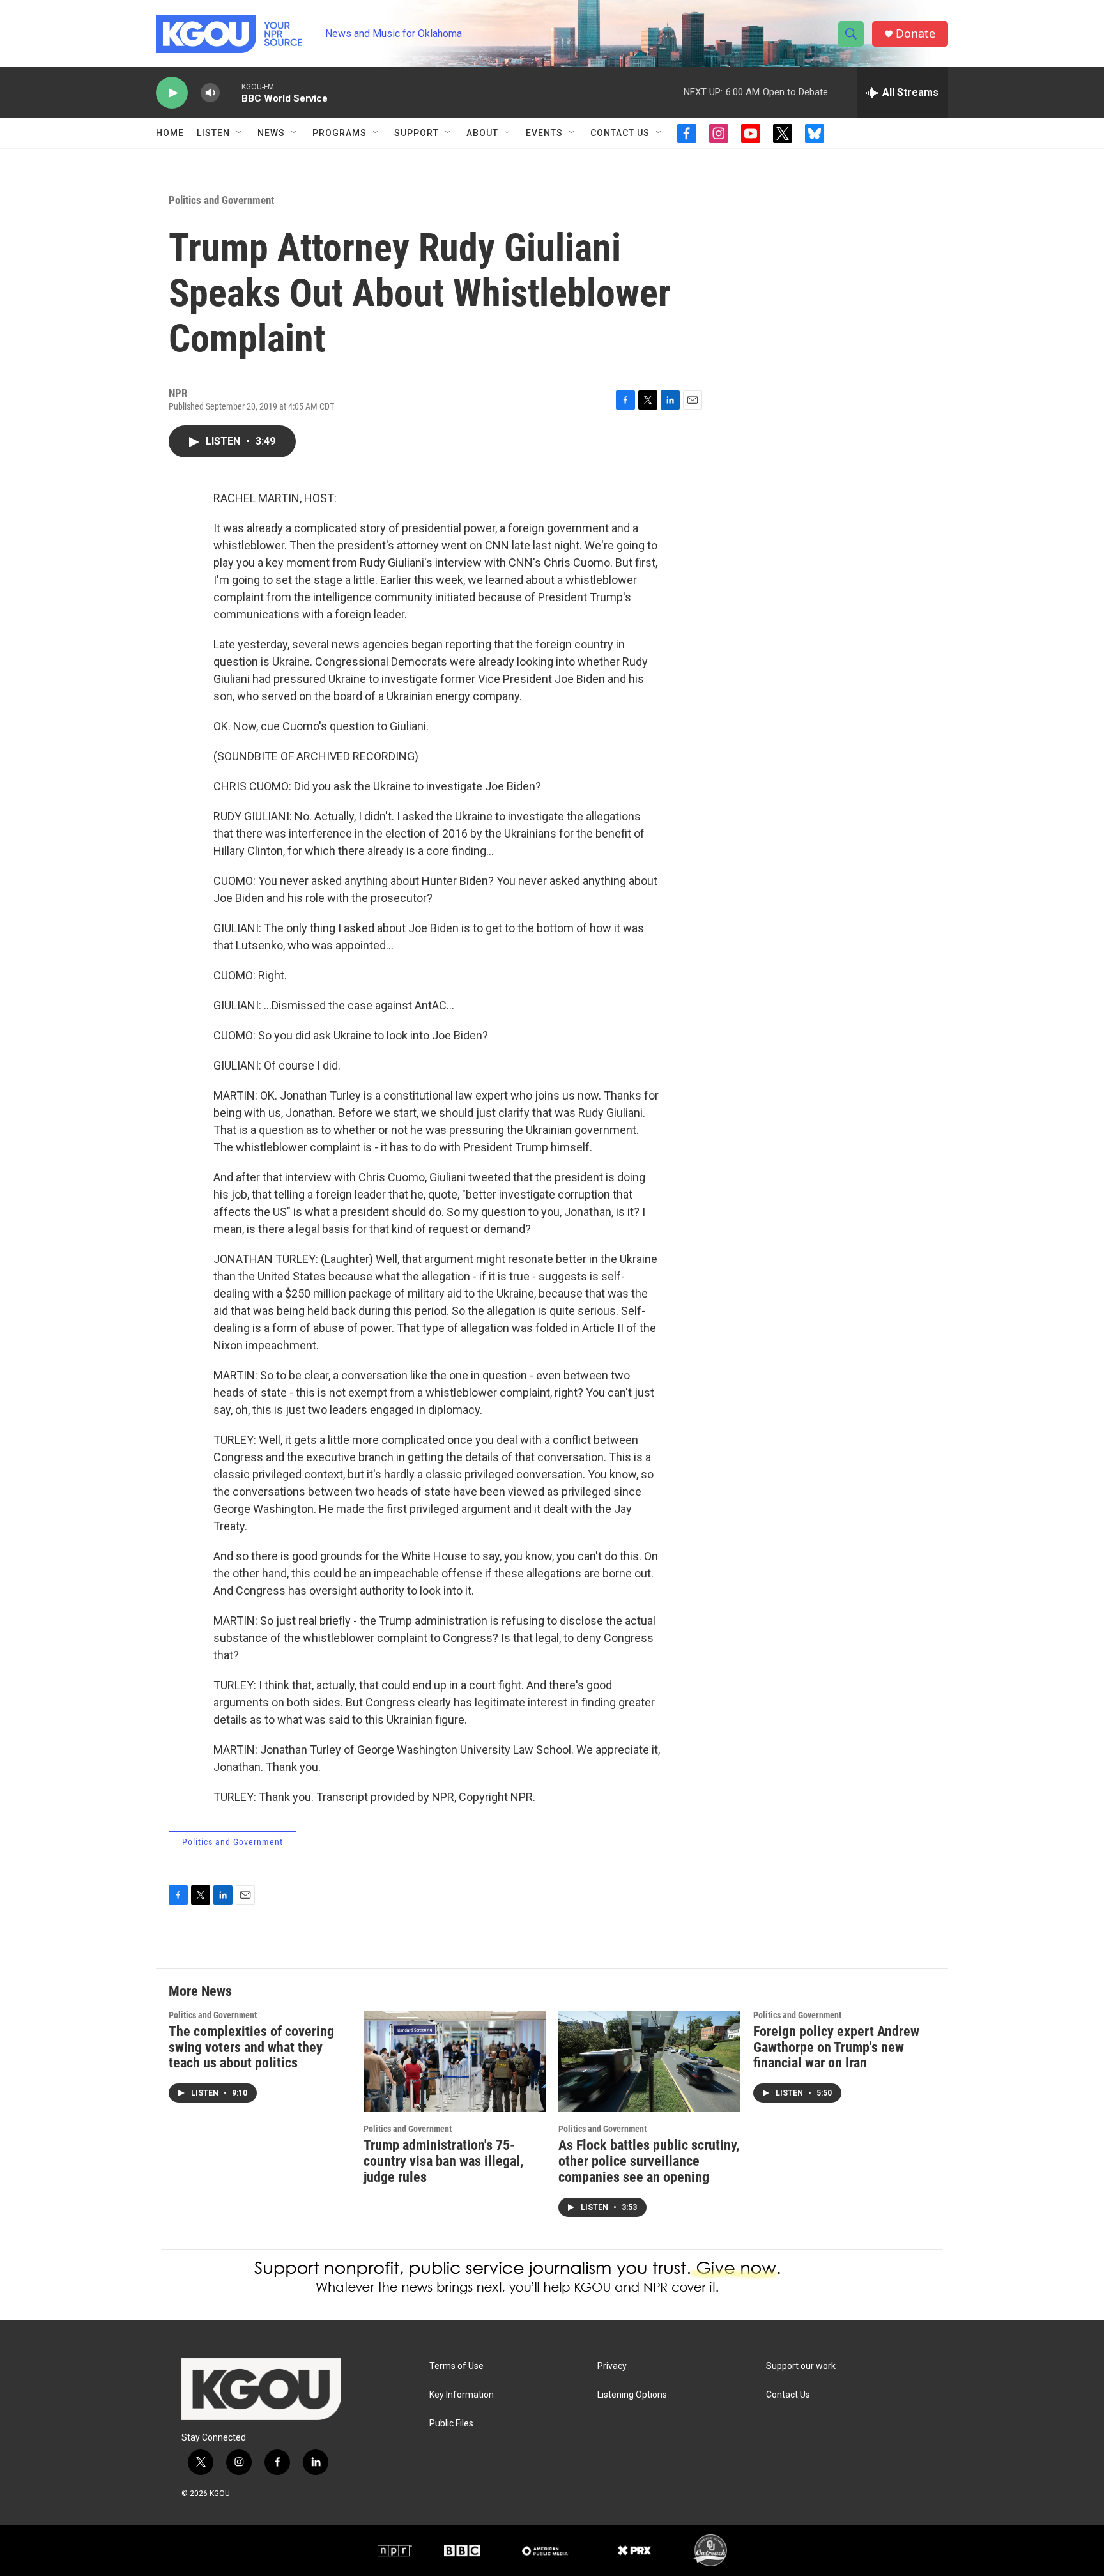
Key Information (462, 2395)
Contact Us (620, 133)
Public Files (451, 2424)
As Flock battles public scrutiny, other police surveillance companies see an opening (649, 2161)
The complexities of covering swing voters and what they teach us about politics (251, 2047)
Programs (340, 133)
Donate (916, 34)
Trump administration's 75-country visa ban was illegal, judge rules (443, 2161)
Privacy (612, 2366)
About (482, 133)
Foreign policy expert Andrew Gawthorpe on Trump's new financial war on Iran (836, 2047)
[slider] (231, 92)
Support (417, 133)
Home (170, 133)
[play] (172, 93)
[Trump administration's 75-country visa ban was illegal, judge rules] (455, 2061)
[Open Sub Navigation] (240, 133)
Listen (213, 133)
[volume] (210, 93)
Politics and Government (221, 200)
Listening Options (632, 2395)
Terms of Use (456, 2366)
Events (544, 133)
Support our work (801, 2366)
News (271, 133)
